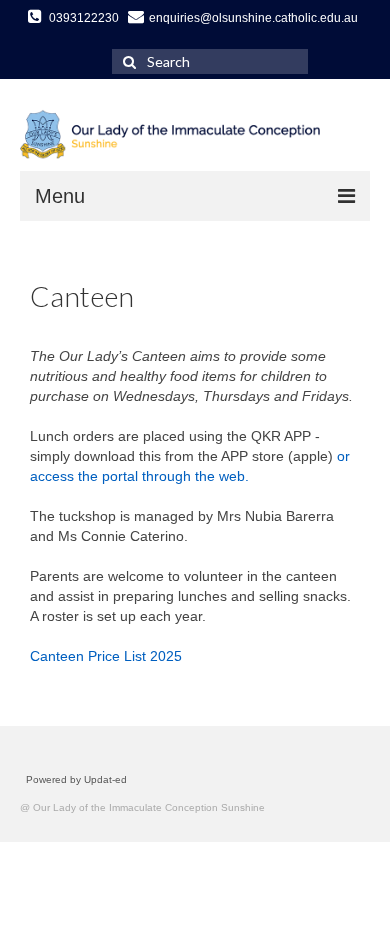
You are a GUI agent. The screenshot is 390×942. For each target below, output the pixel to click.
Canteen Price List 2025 (106, 656)
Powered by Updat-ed (76, 779)
